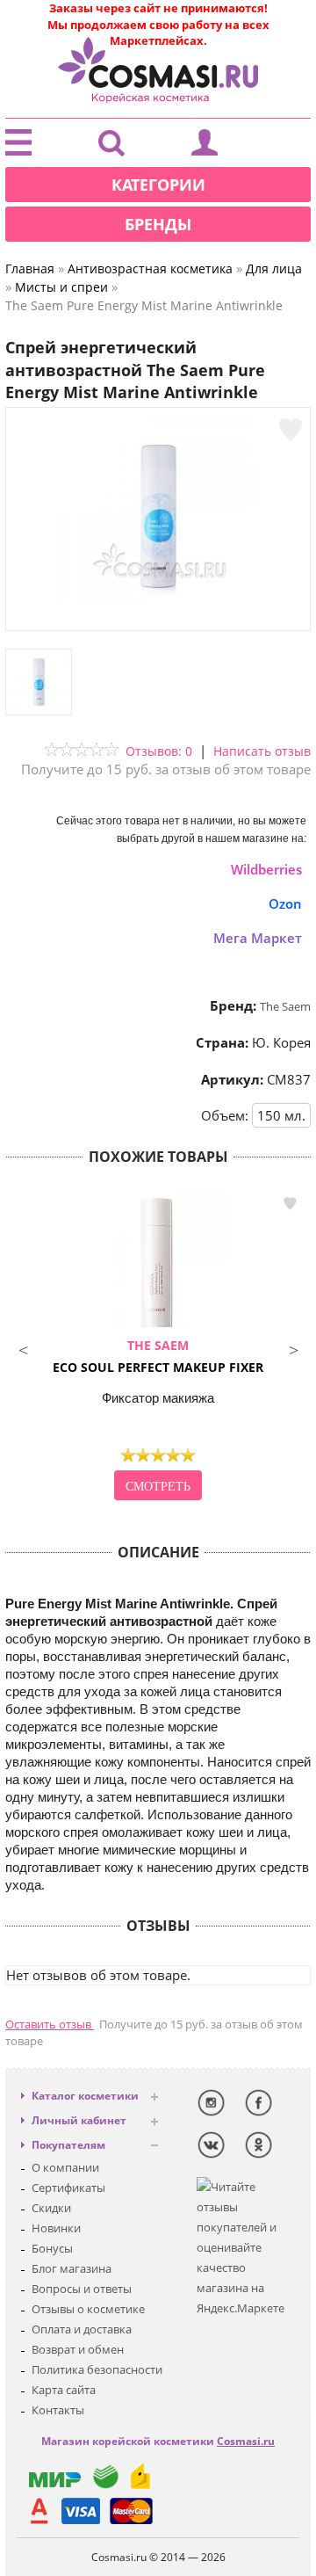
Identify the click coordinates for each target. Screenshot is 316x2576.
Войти (205, 147)
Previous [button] (23, 1348)
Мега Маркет (258, 938)
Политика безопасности (97, 2369)
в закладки (290, 1204)
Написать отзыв (262, 751)
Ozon (285, 903)
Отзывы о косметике (88, 2309)
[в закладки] (291, 430)
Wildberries (266, 869)
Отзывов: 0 (159, 751)
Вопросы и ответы (82, 2289)
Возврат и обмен (78, 2349)
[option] (158, 1348)
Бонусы (52, 2248)
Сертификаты (68, 2188)
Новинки (56, 2228)
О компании (65, 2167)
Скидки (51, 2208)
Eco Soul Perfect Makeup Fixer (158, 1356)
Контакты (58, 2410)
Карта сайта (64, 2390)
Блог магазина (72, 2268)
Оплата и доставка (82, 2329)
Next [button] (293, 1348)
